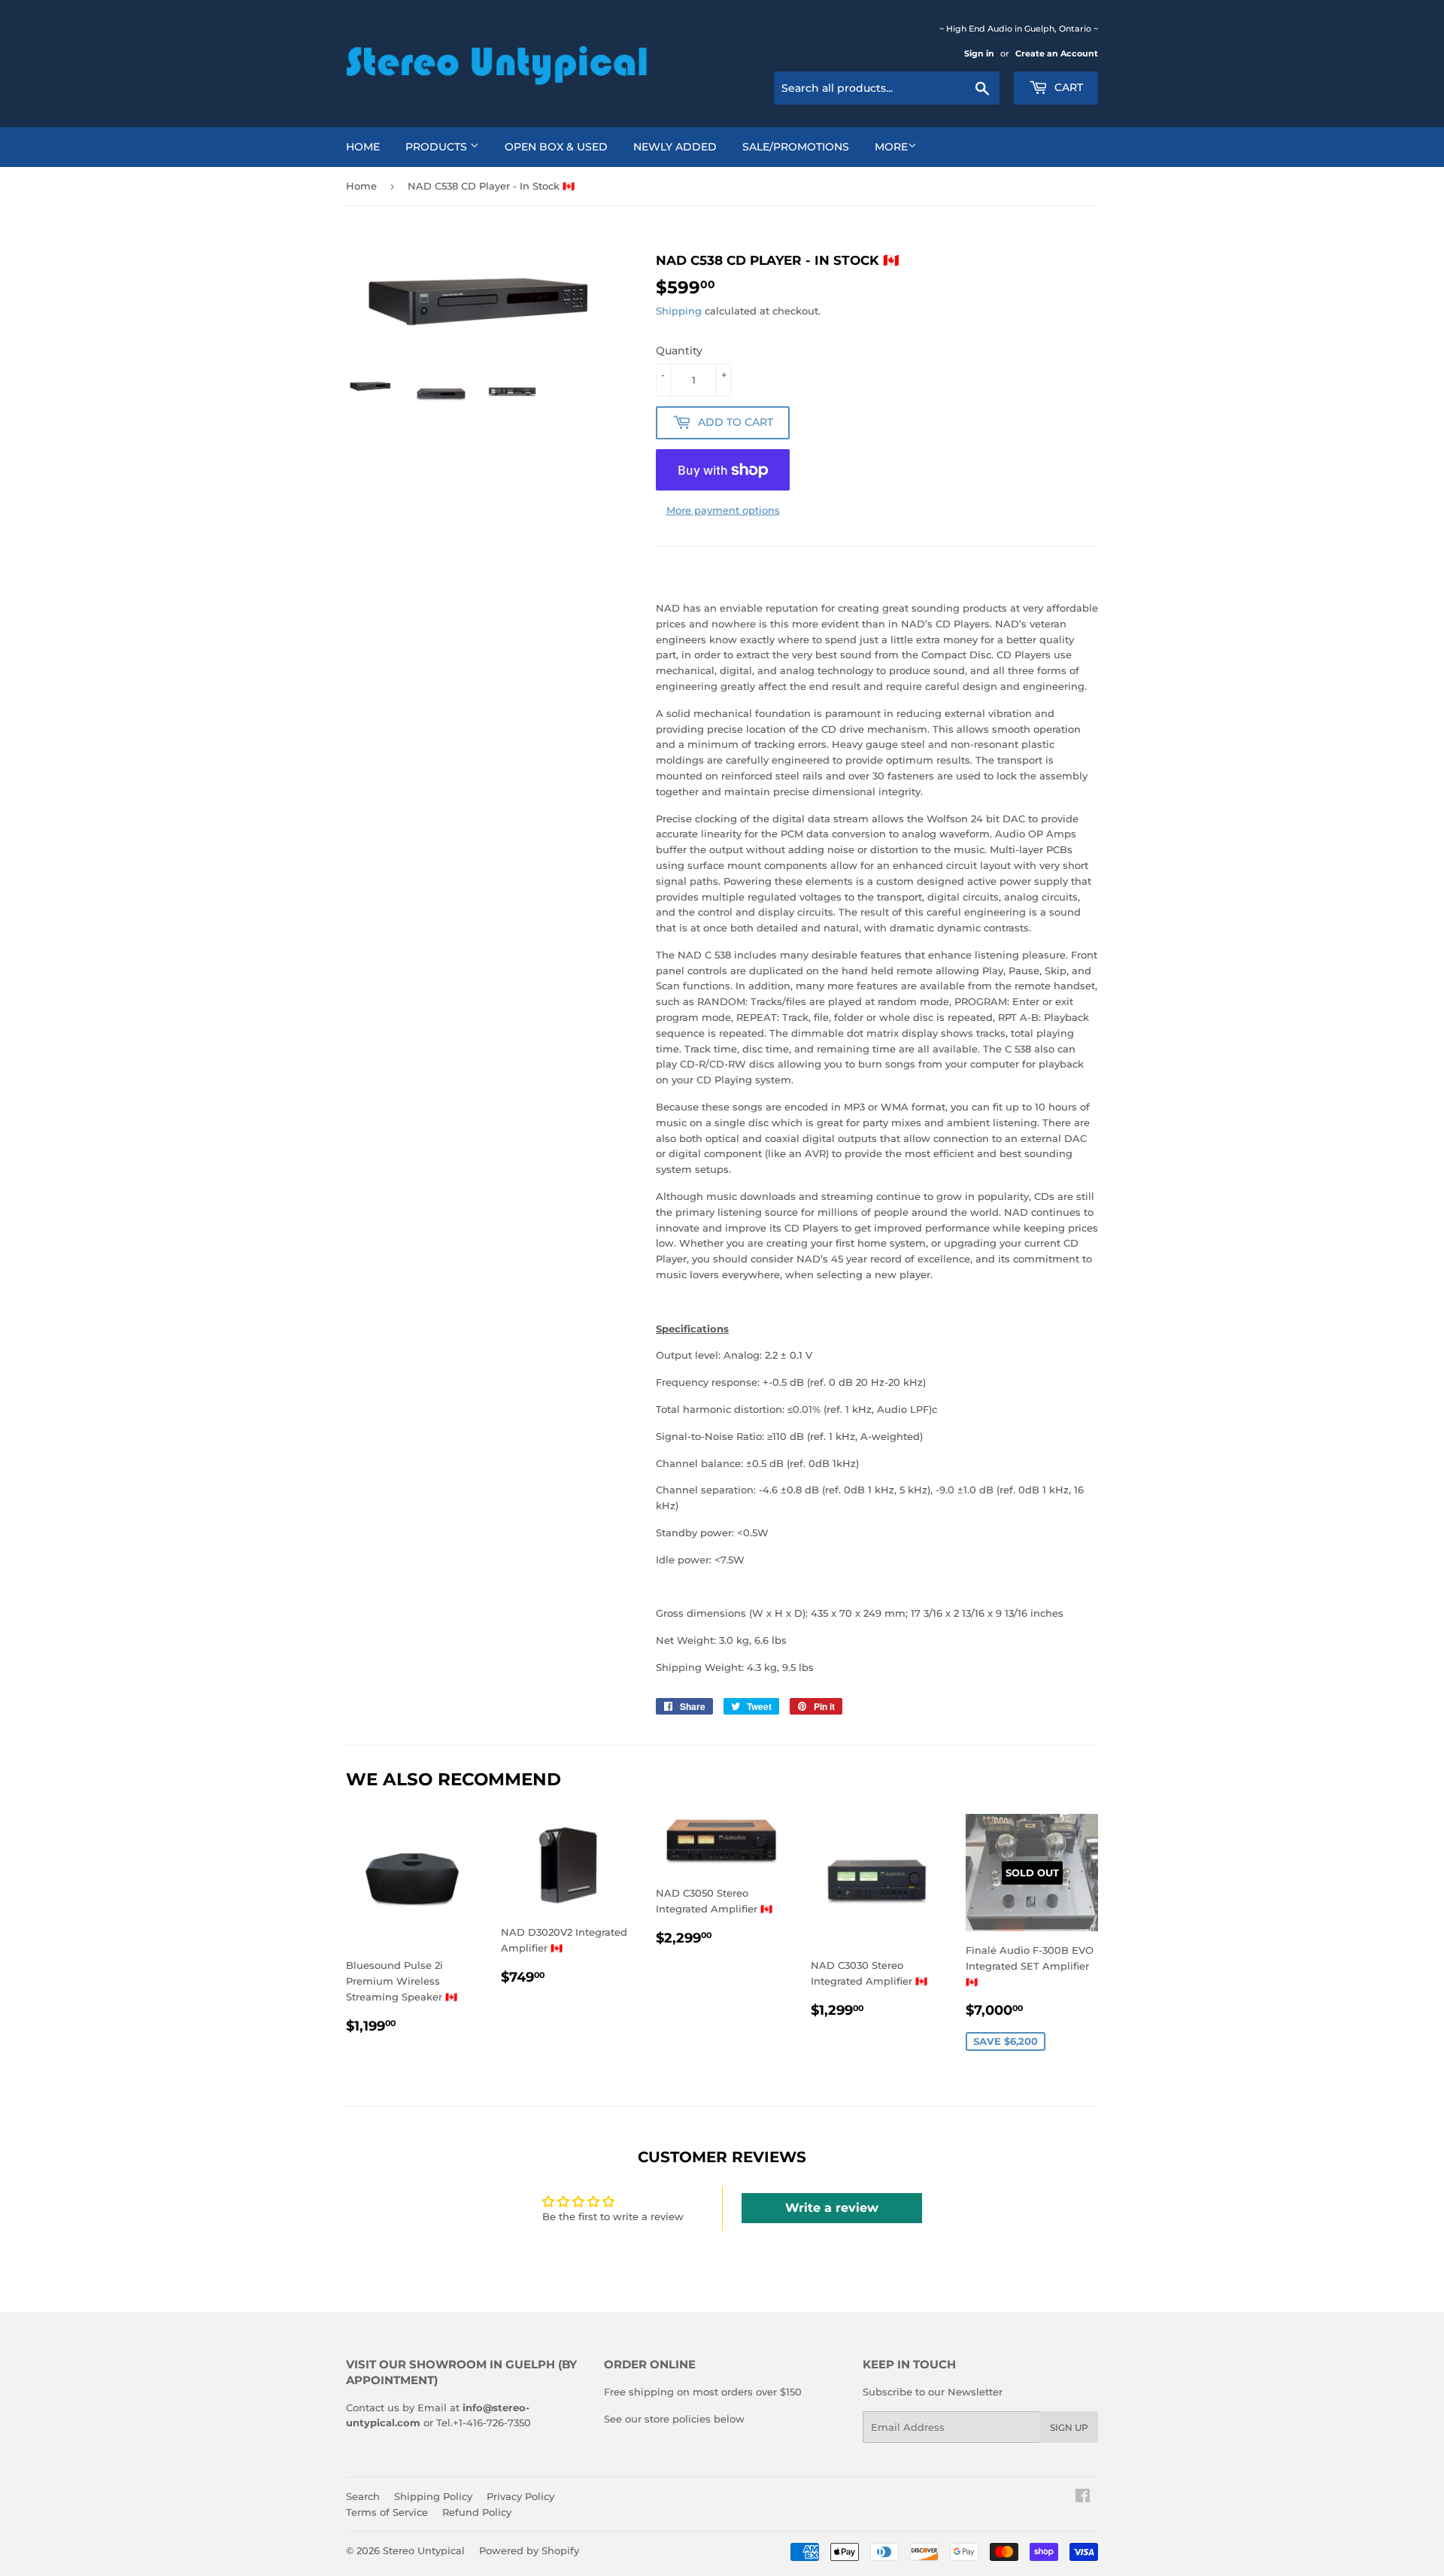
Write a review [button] (832, 2208)
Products (438, 147)
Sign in (979, 53)
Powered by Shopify (529, 2550)
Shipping (679, 311)
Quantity (679, 351)
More (891, 147)
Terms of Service (387, 2512)
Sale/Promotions (796, 147)
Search (363, 2496)
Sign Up (1069, 2427)
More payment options (723, 510)
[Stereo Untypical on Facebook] (1083, 2498)
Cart (1067, 87)
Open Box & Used (556, 147)
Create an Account (1057, 53)
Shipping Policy (433, 2496)
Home (363, 147)
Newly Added (675, 147)
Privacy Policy (520, 2496)
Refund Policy (477, 2512)
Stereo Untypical (424, 2550)
